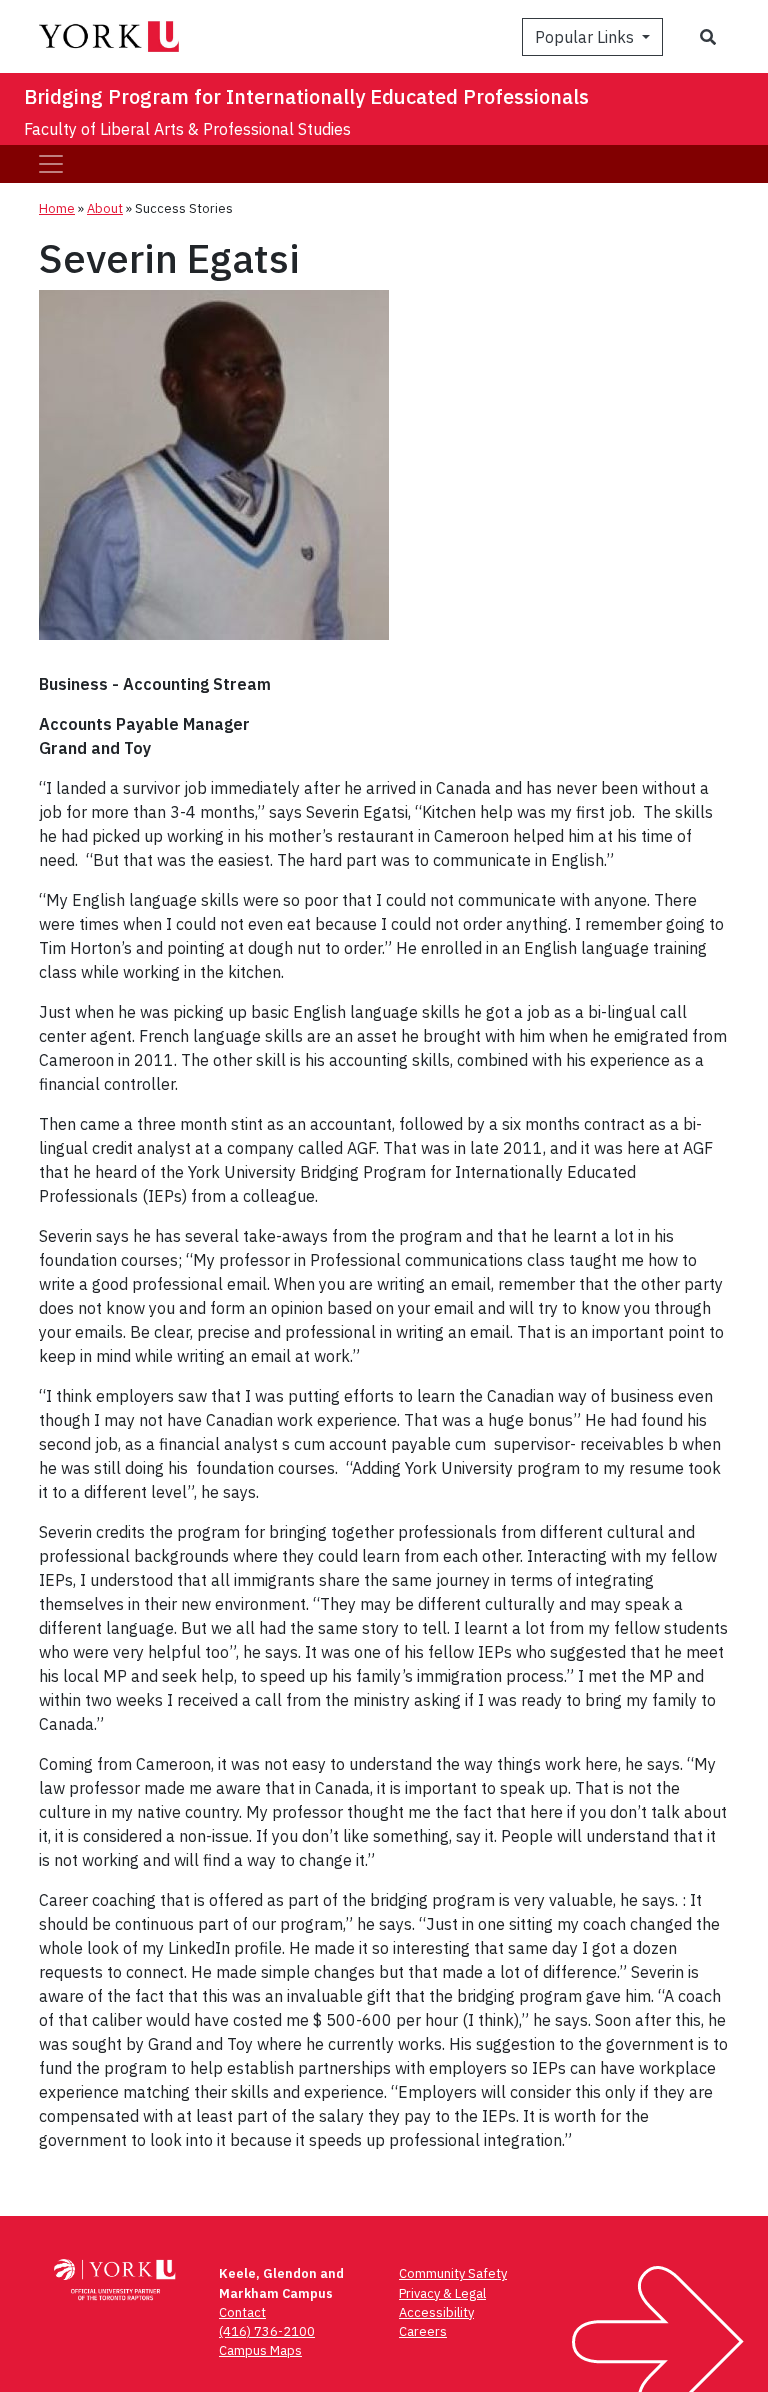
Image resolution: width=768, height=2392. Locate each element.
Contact (242, 2312)
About (105, 208)
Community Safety (453, 2273)
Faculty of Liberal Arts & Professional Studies (187, 129)
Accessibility (436, 2312)
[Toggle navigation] (51, 164)
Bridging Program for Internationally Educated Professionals (306, 96)
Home (57, 208)
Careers (423, 2331)
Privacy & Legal (442, 2293)
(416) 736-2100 (267, 2331)
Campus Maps (260, 2350)
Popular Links (586, 37)
